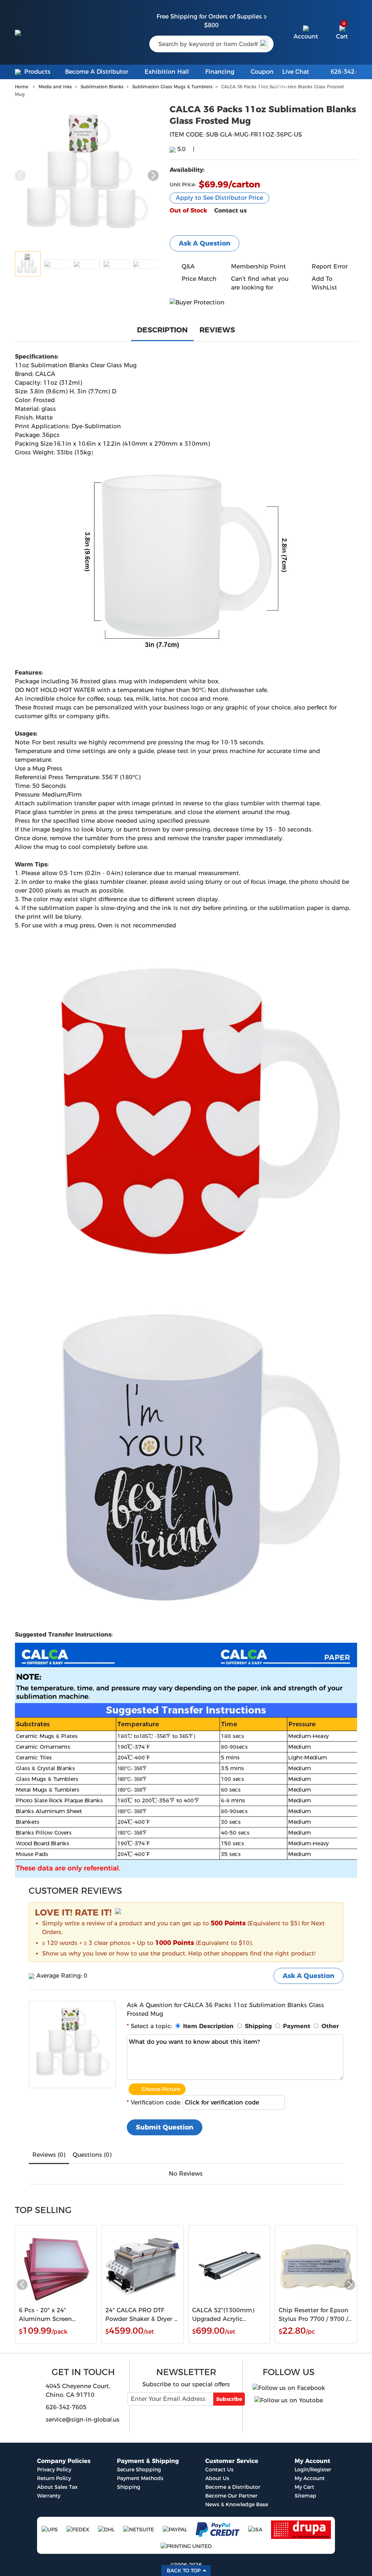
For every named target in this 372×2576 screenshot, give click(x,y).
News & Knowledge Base (237, 2504)
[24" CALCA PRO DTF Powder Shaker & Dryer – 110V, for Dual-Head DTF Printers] (143, 2266)
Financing (220, 72)
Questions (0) (92, 2155)
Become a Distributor (233, 2487)
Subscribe (229, 2399)
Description (162, 330)
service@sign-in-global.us (83, 2420)
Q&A (188, 266)
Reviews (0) (49, 2155)
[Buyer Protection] (197, 302)
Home (22, 87)
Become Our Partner (231, 2496)
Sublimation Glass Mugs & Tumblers (172, 87)
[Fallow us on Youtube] (289, 2398)
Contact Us (219, 2470)
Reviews (217, 330)
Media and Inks (55, 87)
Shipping (129, 2487)
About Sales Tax (57, 2487)
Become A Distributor (97, 72)
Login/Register (313, 2470)
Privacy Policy (54, 2470)
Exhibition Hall (167, 72)
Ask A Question (205, 243)
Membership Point (258, 266)
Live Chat (296, 72)
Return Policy (54, 2478)
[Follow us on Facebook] (289, 2386)
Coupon (262, 72)
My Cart (304, 2487)
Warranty (49, 2496)
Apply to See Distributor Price (219, 198)
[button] (153, 175)
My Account (310, 2478)
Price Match (199, 279)
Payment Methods (140, 2478)
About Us (217, 2478)
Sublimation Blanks (102, 87)
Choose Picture (161, 2089)
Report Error (330, 266)
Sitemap (306, 2496)
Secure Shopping (139, 2470)
